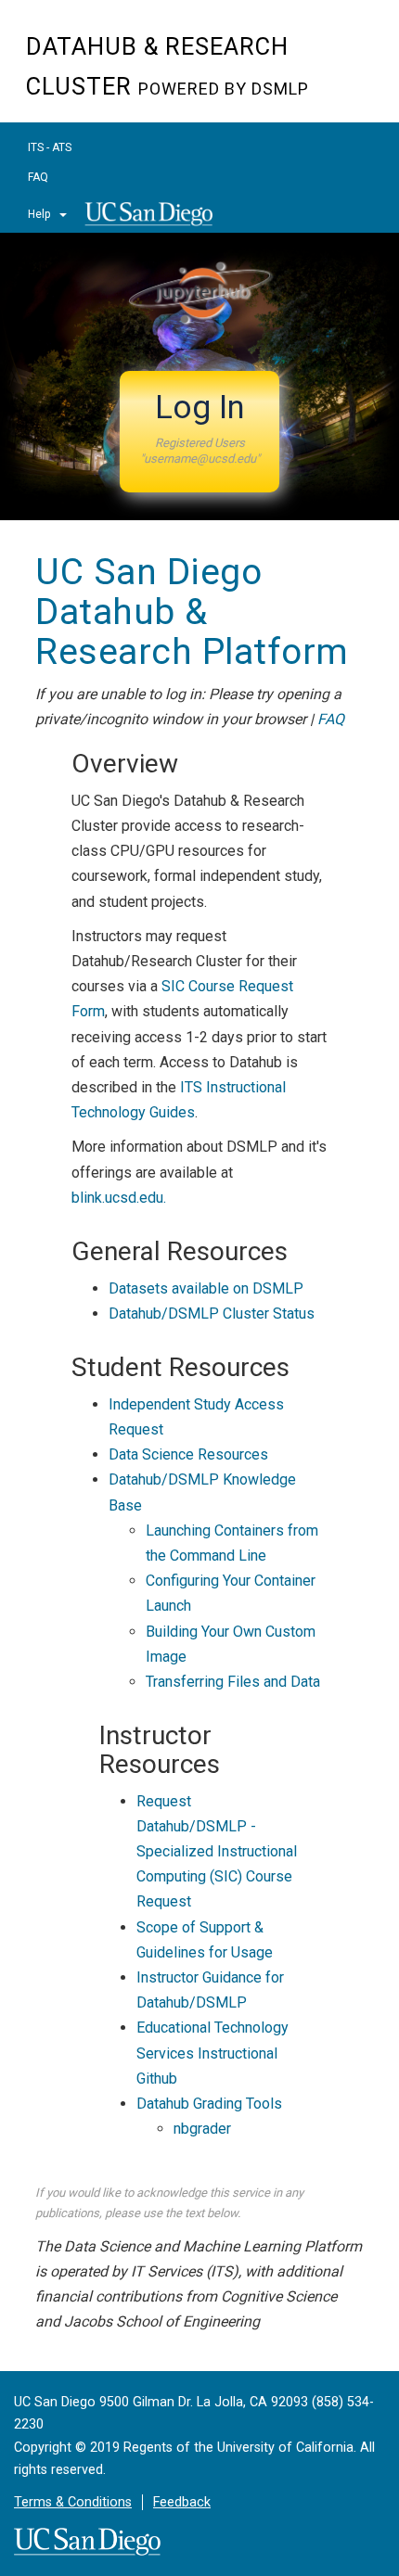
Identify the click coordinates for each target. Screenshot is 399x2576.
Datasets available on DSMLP (206, 1288)
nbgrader (202, 2129)
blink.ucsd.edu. (119, 1198)
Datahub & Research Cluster (167, 67)
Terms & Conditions (73, 2502)
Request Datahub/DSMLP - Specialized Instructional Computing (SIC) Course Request (217, 1852)
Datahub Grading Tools (209, 2104)
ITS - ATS (50, 147)
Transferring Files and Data (233, 1682)
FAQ (38, 177)
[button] (199, 432)
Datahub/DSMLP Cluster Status (212, 1314)
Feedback (182, 2502)
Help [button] (40, 214)
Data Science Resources (188, 1454)
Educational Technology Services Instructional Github (212, 2053)
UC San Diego (154, 220)
